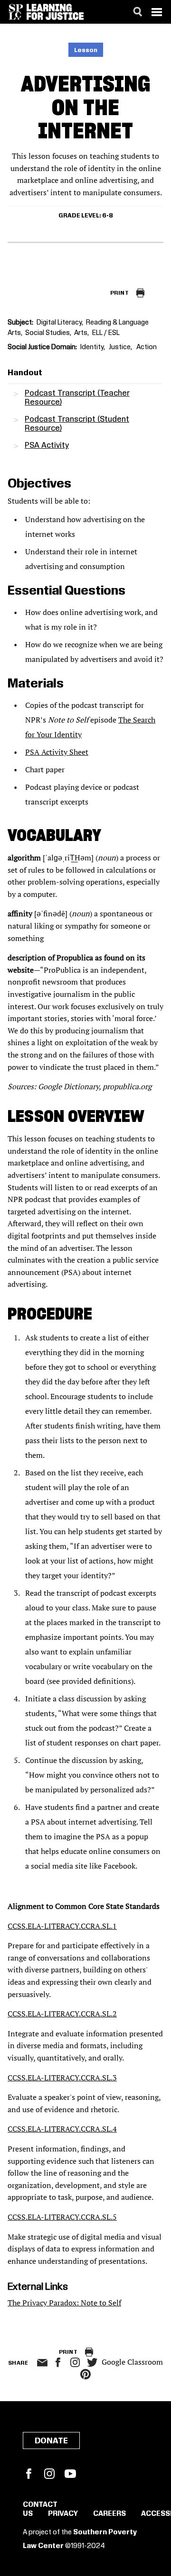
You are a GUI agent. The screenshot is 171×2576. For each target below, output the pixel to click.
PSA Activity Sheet (57, 752)
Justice (120, 347)
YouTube (70, 2474)
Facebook (28, 2474)
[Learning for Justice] (55, 12)
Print (119, 293)
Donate (51, 2441)
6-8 (108, 216)
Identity (92, 347)
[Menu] (157, 12)
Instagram (75, 2362)
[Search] (138, 12)
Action (147, 347)
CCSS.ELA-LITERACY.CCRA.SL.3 (62, 2078)
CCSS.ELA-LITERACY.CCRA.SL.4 (62, 2129)
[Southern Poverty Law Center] (16, 12)
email (42, 2363)
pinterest (85, 2374)
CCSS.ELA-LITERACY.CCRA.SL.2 (62, 2014)
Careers (109, 2514)
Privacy (63, 2514)
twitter (92, 2363)
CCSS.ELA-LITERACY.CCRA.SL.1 (62, 1926)
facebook (58, 2362)
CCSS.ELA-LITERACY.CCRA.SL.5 (62, 2217)
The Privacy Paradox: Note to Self (64, 2303)
